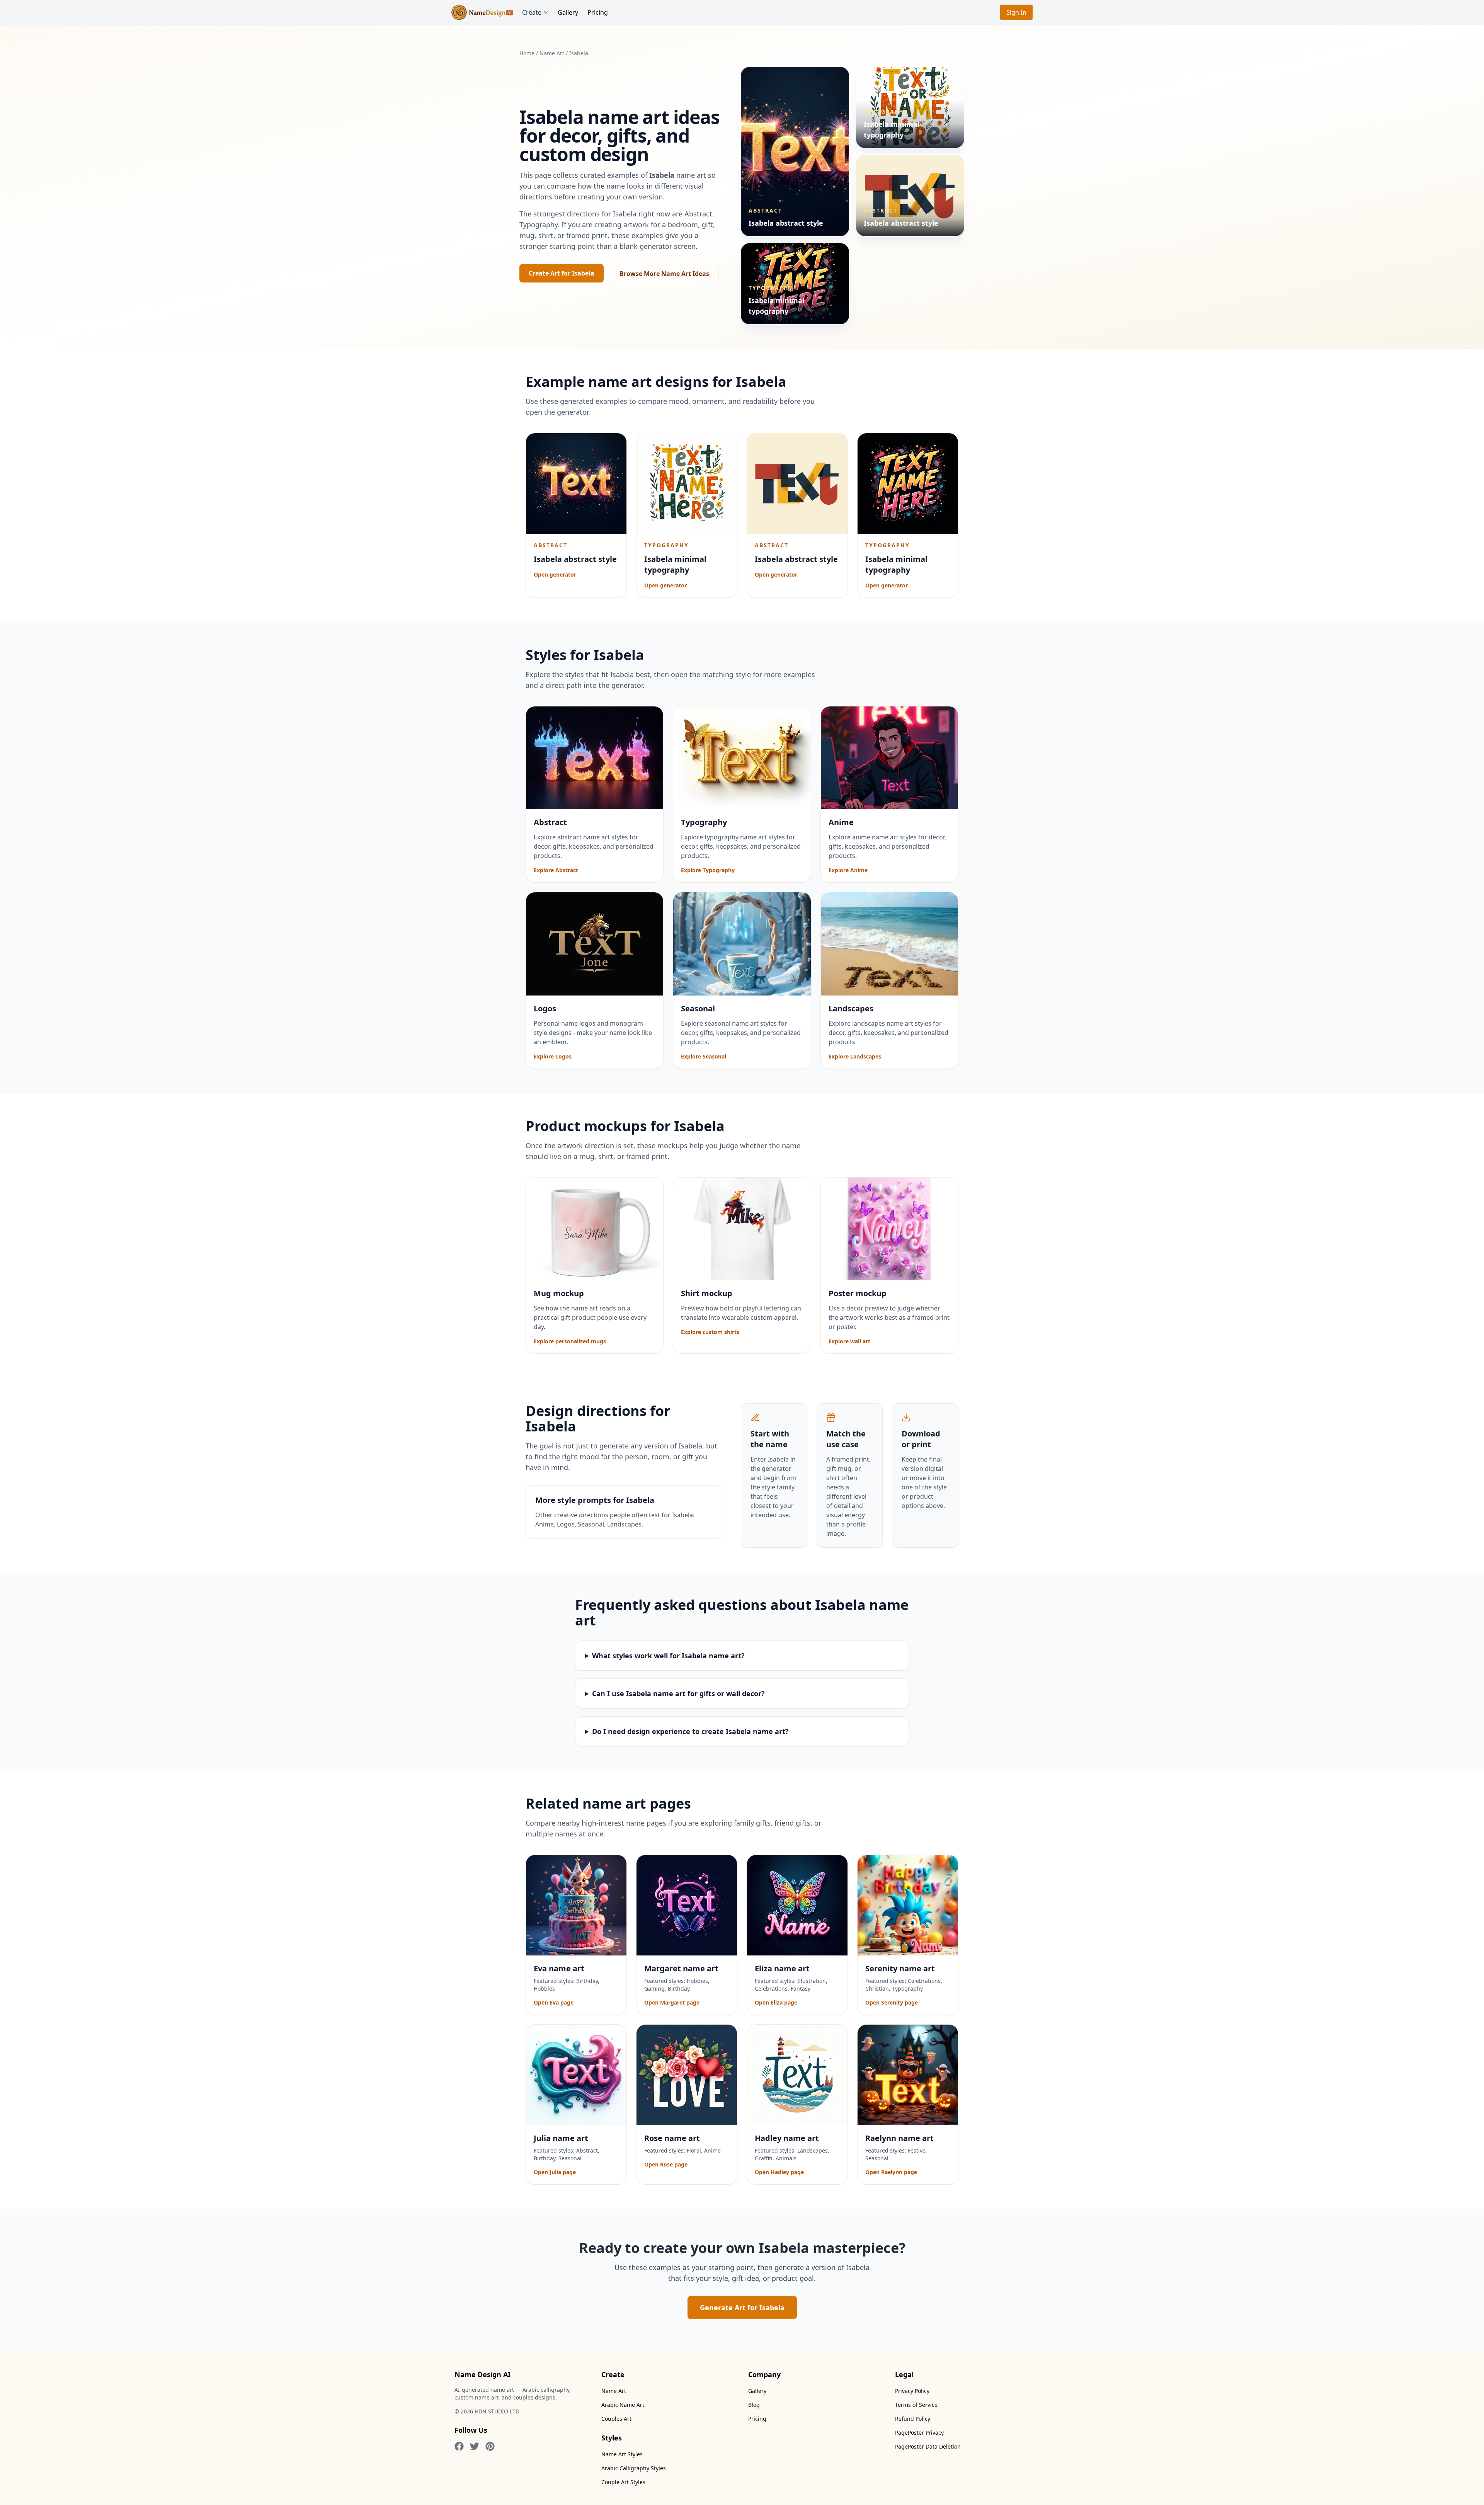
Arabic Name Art (623, 2405)
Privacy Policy (912, 2391)
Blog (754, 2405)
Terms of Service (916, 2405)
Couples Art (616, 2419)
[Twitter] (475, 2446)
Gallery (568, 12)
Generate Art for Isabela (742, 2308)
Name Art (552, 53)
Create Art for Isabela (562, 273)
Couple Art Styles (623, 2482)
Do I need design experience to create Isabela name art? (690, 1731)
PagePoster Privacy (919, 2433)
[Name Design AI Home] (482, 12)
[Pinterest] (490, 2446)
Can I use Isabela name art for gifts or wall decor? (678, 1693)
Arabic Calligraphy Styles (634, 2468)
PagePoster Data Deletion (928, 2446)
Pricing (598, 12)
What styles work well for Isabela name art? (668, 1656)
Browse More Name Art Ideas (664, 274)
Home (527, 53)
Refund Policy (913, 2419)
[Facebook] (459, 2446)
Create (532, 12)
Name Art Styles (622, 2454)
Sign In (1016, 12)
